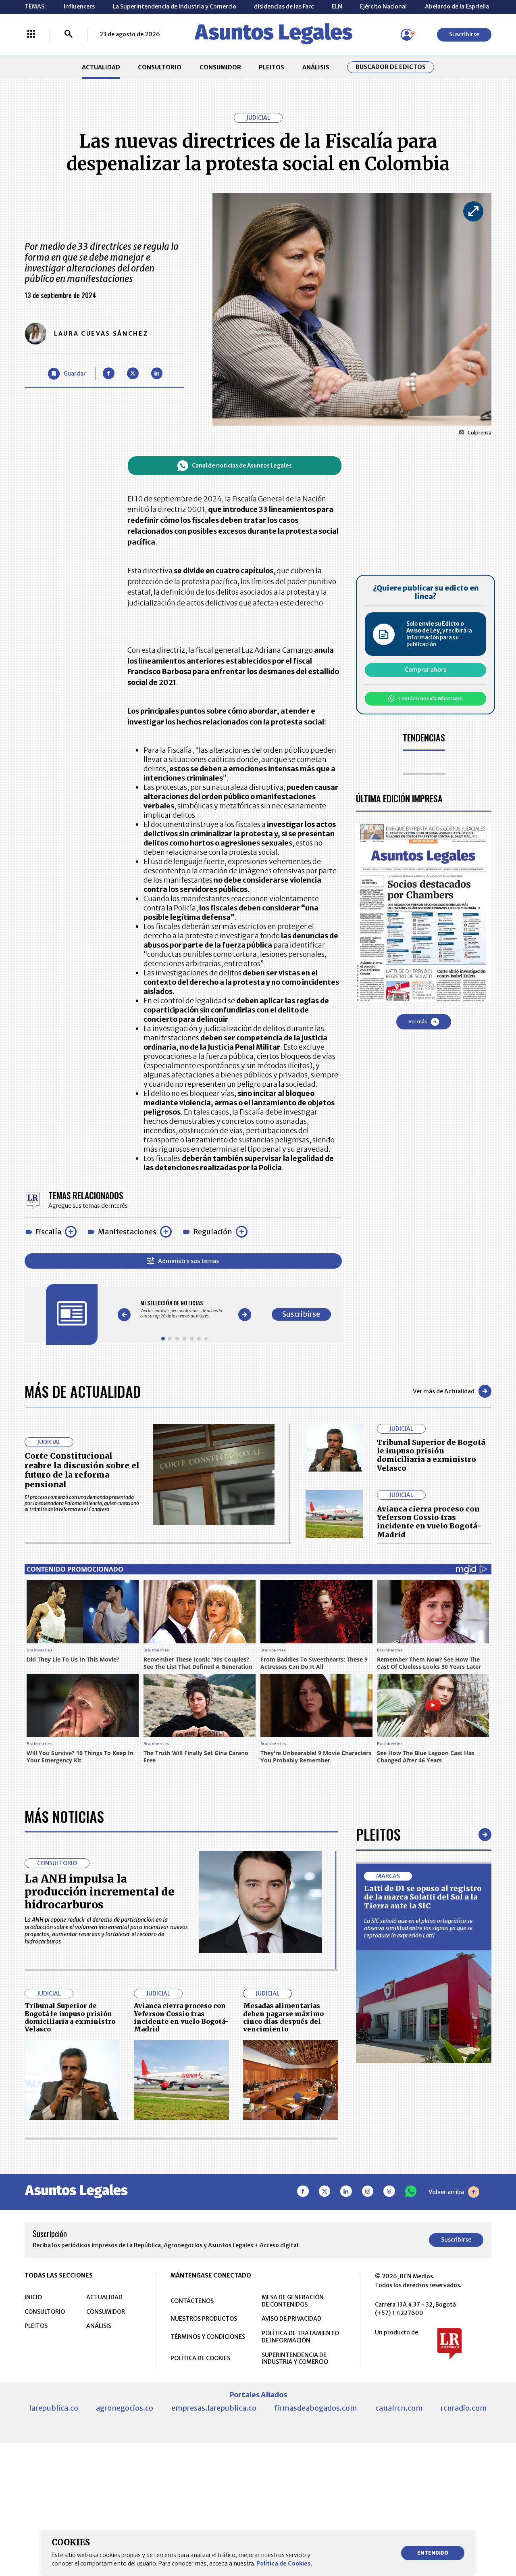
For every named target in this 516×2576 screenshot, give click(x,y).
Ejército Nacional (383, 6)
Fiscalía (48, 1232)
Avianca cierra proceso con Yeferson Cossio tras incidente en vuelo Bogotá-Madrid (429, 1522)
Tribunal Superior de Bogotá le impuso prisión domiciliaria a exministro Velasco (431, 1455)
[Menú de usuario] (407, 35)
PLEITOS (272, 67)
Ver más (418, 1022)
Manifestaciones (127, 1232)
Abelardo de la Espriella (457, 6)
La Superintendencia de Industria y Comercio (175, 6)
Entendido (433, 2553)
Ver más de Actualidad (444, 1391)
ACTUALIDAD (101, 67)
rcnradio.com (464, 2408)
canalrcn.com (399, 2408)
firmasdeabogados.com (316, 2408)
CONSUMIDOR (220, 67)
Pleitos (378, 1834)
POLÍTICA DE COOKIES (200, 2358)
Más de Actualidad (83, 1391)
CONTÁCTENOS (192, 2301)
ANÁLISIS (316, 67)
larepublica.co (54, 2408)
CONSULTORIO (160, 67)
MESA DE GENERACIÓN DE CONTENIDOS (293, 2301)
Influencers (79, 6)
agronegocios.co (125, 2408)
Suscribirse (464, 34)
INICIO (33, 2297)
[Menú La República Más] (31, 35)
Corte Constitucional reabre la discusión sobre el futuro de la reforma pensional (82, 1470)
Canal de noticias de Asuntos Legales (242, 466)
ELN (337, 6)
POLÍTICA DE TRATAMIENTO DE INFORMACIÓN (300, 2337)
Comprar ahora (426, 670)
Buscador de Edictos (391, 67)
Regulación (213, 1232)
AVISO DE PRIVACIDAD (291, 2319)
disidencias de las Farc (284, 6)
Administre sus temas (188, 1261)
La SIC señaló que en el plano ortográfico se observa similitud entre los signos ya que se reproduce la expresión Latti (418, 1928)
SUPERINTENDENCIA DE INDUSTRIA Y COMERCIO (295, 2359)
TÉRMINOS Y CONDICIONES (208, 2337)
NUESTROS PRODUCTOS (204, 2319)
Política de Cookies (284, 2563)
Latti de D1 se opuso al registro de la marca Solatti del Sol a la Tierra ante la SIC (423, 1897)
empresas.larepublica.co (214, 2408)
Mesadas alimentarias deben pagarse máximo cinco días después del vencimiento (283, 2017)
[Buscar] (69, 35)
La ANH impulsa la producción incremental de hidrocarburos (100, 1892)
